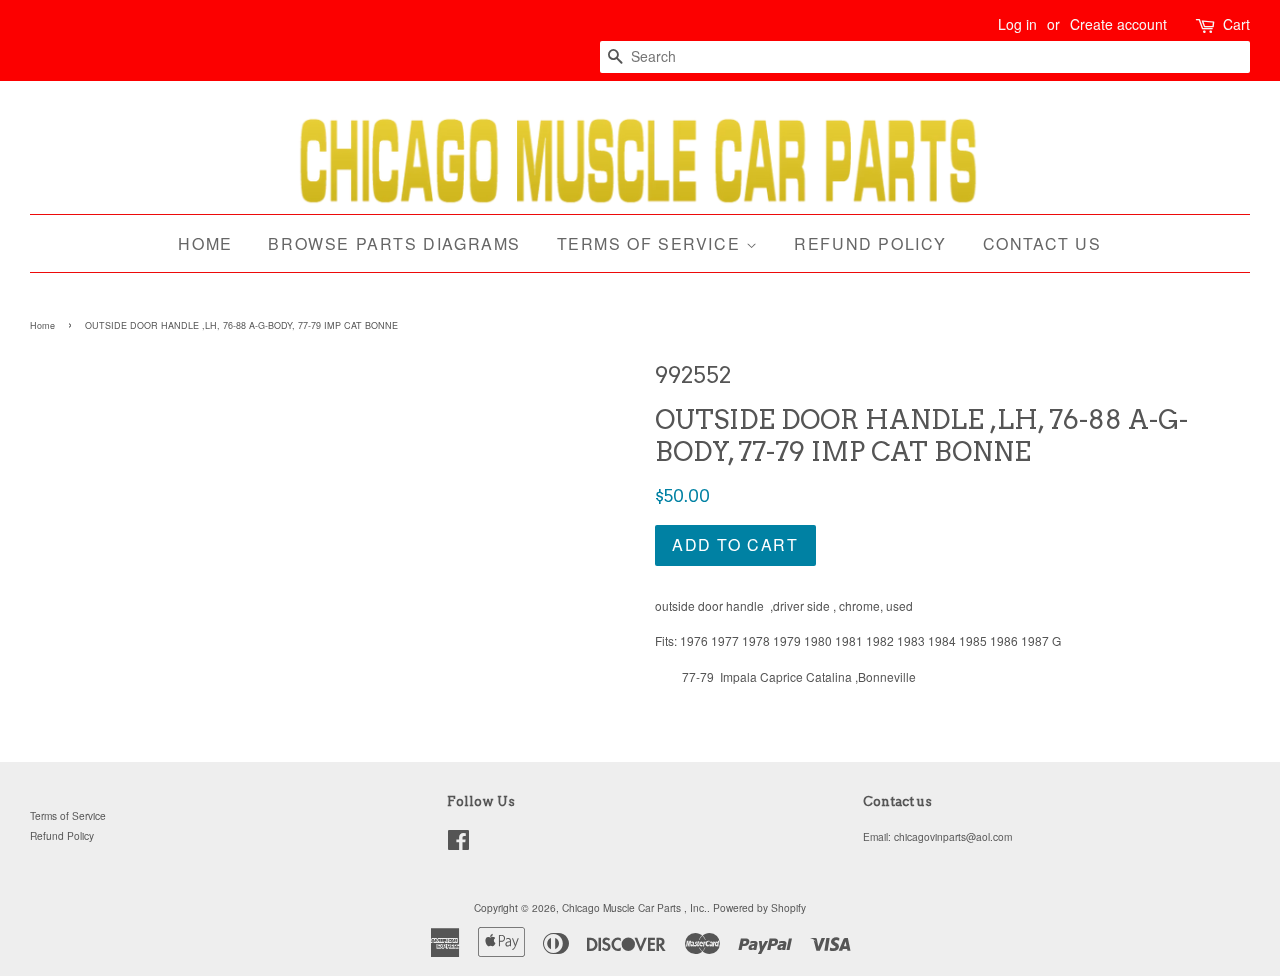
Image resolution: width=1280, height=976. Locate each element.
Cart (1236, 24)
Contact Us (1042, 243)
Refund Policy (870, 243)
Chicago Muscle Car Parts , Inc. (634, 907)
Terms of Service (651, 243)
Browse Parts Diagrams (394, 243)
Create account (1118, 24)
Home (205, 243)
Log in (1017, 24)
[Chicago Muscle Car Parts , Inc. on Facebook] (458, 844)
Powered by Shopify (759, 907)
